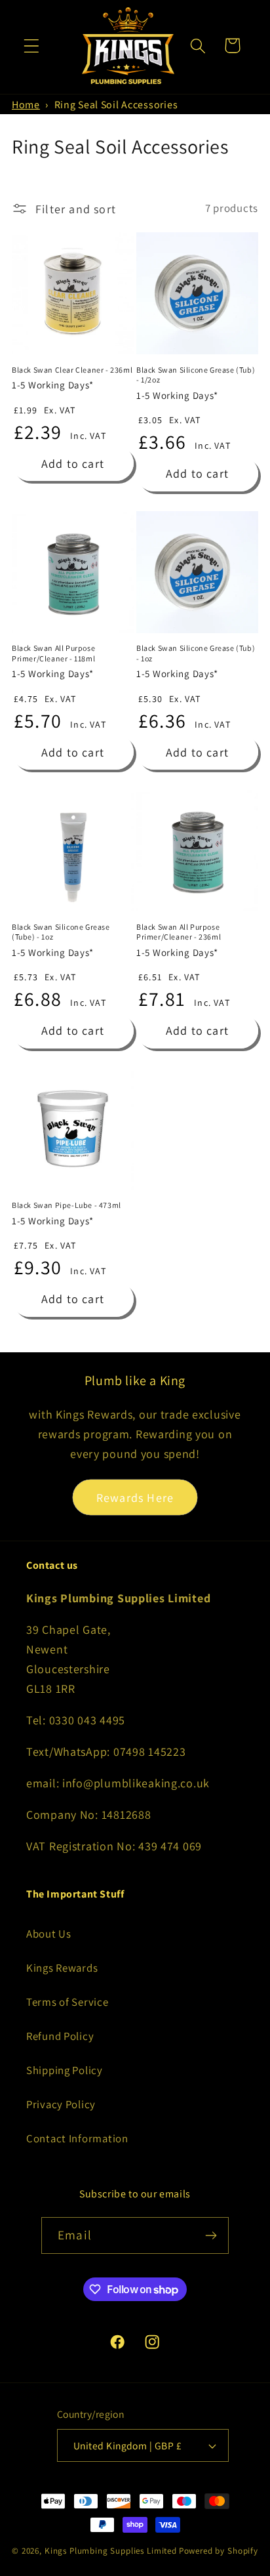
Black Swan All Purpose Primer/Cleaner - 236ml (179, 932)
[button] (32, 46)
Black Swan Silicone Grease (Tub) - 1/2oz (196, 375)
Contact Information (77, 2138)
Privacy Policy (61, 2104)
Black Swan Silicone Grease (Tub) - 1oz (196, 653)
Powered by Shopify (219, 2551)
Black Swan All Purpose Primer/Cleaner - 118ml (53, 653)
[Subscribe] (211, 2235)
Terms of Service (67, 2002)
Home (26, 105)
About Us (49, 1934)
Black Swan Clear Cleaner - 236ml (72, 370)
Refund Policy (60, 2036)
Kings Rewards (62, 1968)
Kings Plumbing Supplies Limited (111, 2551)
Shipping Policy (65, 2070)
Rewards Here (135, 1498)
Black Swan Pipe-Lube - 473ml (67, 1205)
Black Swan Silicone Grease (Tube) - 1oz (61, 932)
